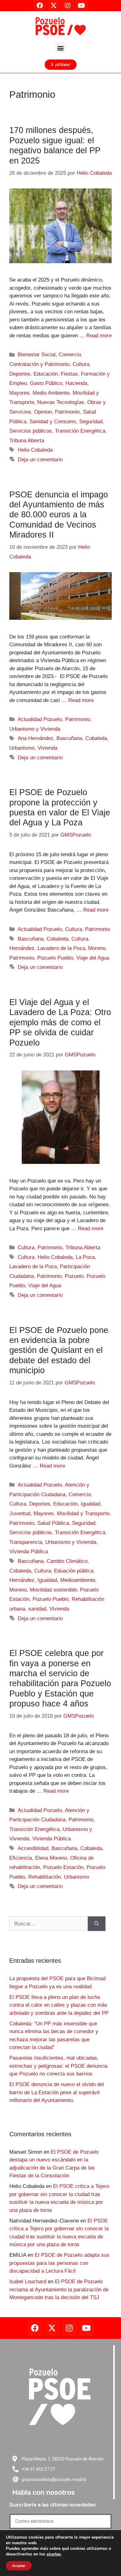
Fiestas (69, 374)
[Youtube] (86, 2328)
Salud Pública (53, 1523)
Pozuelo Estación (63, 1867)
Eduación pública (74, 1571)
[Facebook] (35, 2328)
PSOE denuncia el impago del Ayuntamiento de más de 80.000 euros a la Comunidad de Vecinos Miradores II (59, 515)
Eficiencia (21, 1858)
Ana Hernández (36, 738)
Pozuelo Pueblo (55, 958)
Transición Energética (80, 431)
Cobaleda (96, 738)
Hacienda (76, 383)
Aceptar (19, 2566)
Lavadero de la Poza (61, 948)
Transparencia (26, 1542)
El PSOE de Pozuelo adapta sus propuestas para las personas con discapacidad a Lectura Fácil (59, 2263)
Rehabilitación (45, 1877)
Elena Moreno (51, 1858)
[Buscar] (97, 1924)
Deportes (20, 374)
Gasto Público (46, 383)
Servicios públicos (31, 431)
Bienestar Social (37, 355)
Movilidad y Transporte (83, 1513)
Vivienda (47, 748)
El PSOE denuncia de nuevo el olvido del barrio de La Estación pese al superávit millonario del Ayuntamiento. (57, 2092)
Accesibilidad (33, 1848)
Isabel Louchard (28, 2282)
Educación (46, 374)
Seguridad (91, 422)
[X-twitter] (52, 2328)
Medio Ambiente (51, 393)
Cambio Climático (67, 1561)
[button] (61, 48)
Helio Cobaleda (35, 450)
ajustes (54, 2554)
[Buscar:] (49, 1924)
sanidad (37, 1609)
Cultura (81, 364)
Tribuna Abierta (27, 441)
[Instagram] (69, 2328)
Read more (99, 336)
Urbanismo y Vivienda (35, 729)
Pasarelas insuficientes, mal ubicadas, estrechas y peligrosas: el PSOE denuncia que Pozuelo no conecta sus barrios (58, 2066)
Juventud (20, 1513)
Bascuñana (69, 738)
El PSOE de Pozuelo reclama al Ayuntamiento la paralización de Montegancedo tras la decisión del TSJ (59, 2289)
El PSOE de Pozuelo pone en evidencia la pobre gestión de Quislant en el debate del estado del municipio (59, 1350)
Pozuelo (74, 1276)
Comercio (70, 355)
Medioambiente (78, 1580)
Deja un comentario (40, 460)
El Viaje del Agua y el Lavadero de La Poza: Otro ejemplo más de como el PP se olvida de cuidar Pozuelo (60, 1022)
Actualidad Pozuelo (40, 719)
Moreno (97, 948)
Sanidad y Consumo (53, 422)
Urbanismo (22, 748)
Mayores (19, 393)
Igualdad (90, 1504)
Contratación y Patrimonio (39, 364)
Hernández (22, 948)
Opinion (43, 412)
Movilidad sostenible (53, 1590)
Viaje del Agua (93, 958)
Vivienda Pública (29, 1551)
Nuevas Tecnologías (61, 402)
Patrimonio (67, 412)
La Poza (85, 1257)
